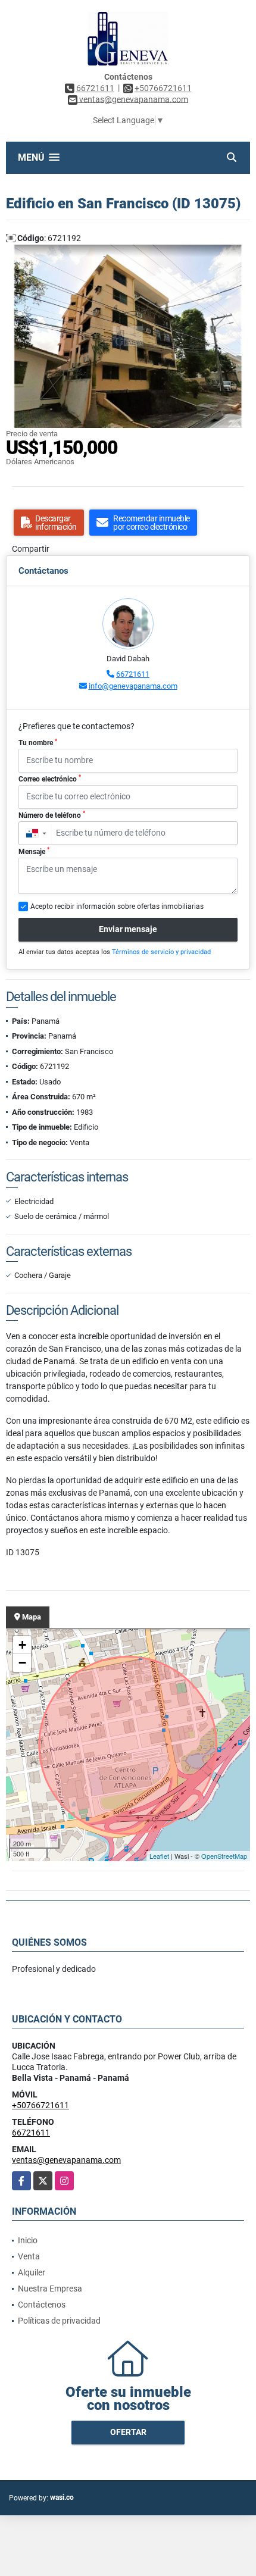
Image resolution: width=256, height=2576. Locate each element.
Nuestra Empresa (50, 2289)
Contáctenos (42, 2305)
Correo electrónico (50, 779)
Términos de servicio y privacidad (161, 952)
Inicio (28, 2240)
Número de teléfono (52, 815)
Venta (29, 2256)
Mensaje (34, 851)
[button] (239, 255)
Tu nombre (38, 743)
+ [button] (22, 1645)
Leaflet (159, 1856)
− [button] (22, 1663)
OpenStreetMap (224, 1856)
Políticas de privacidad (59, 2321)
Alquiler (32, 2272)
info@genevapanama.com (133, 686)
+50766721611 (163, 88)
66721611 (95, 88)
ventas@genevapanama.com (66, 2160)
